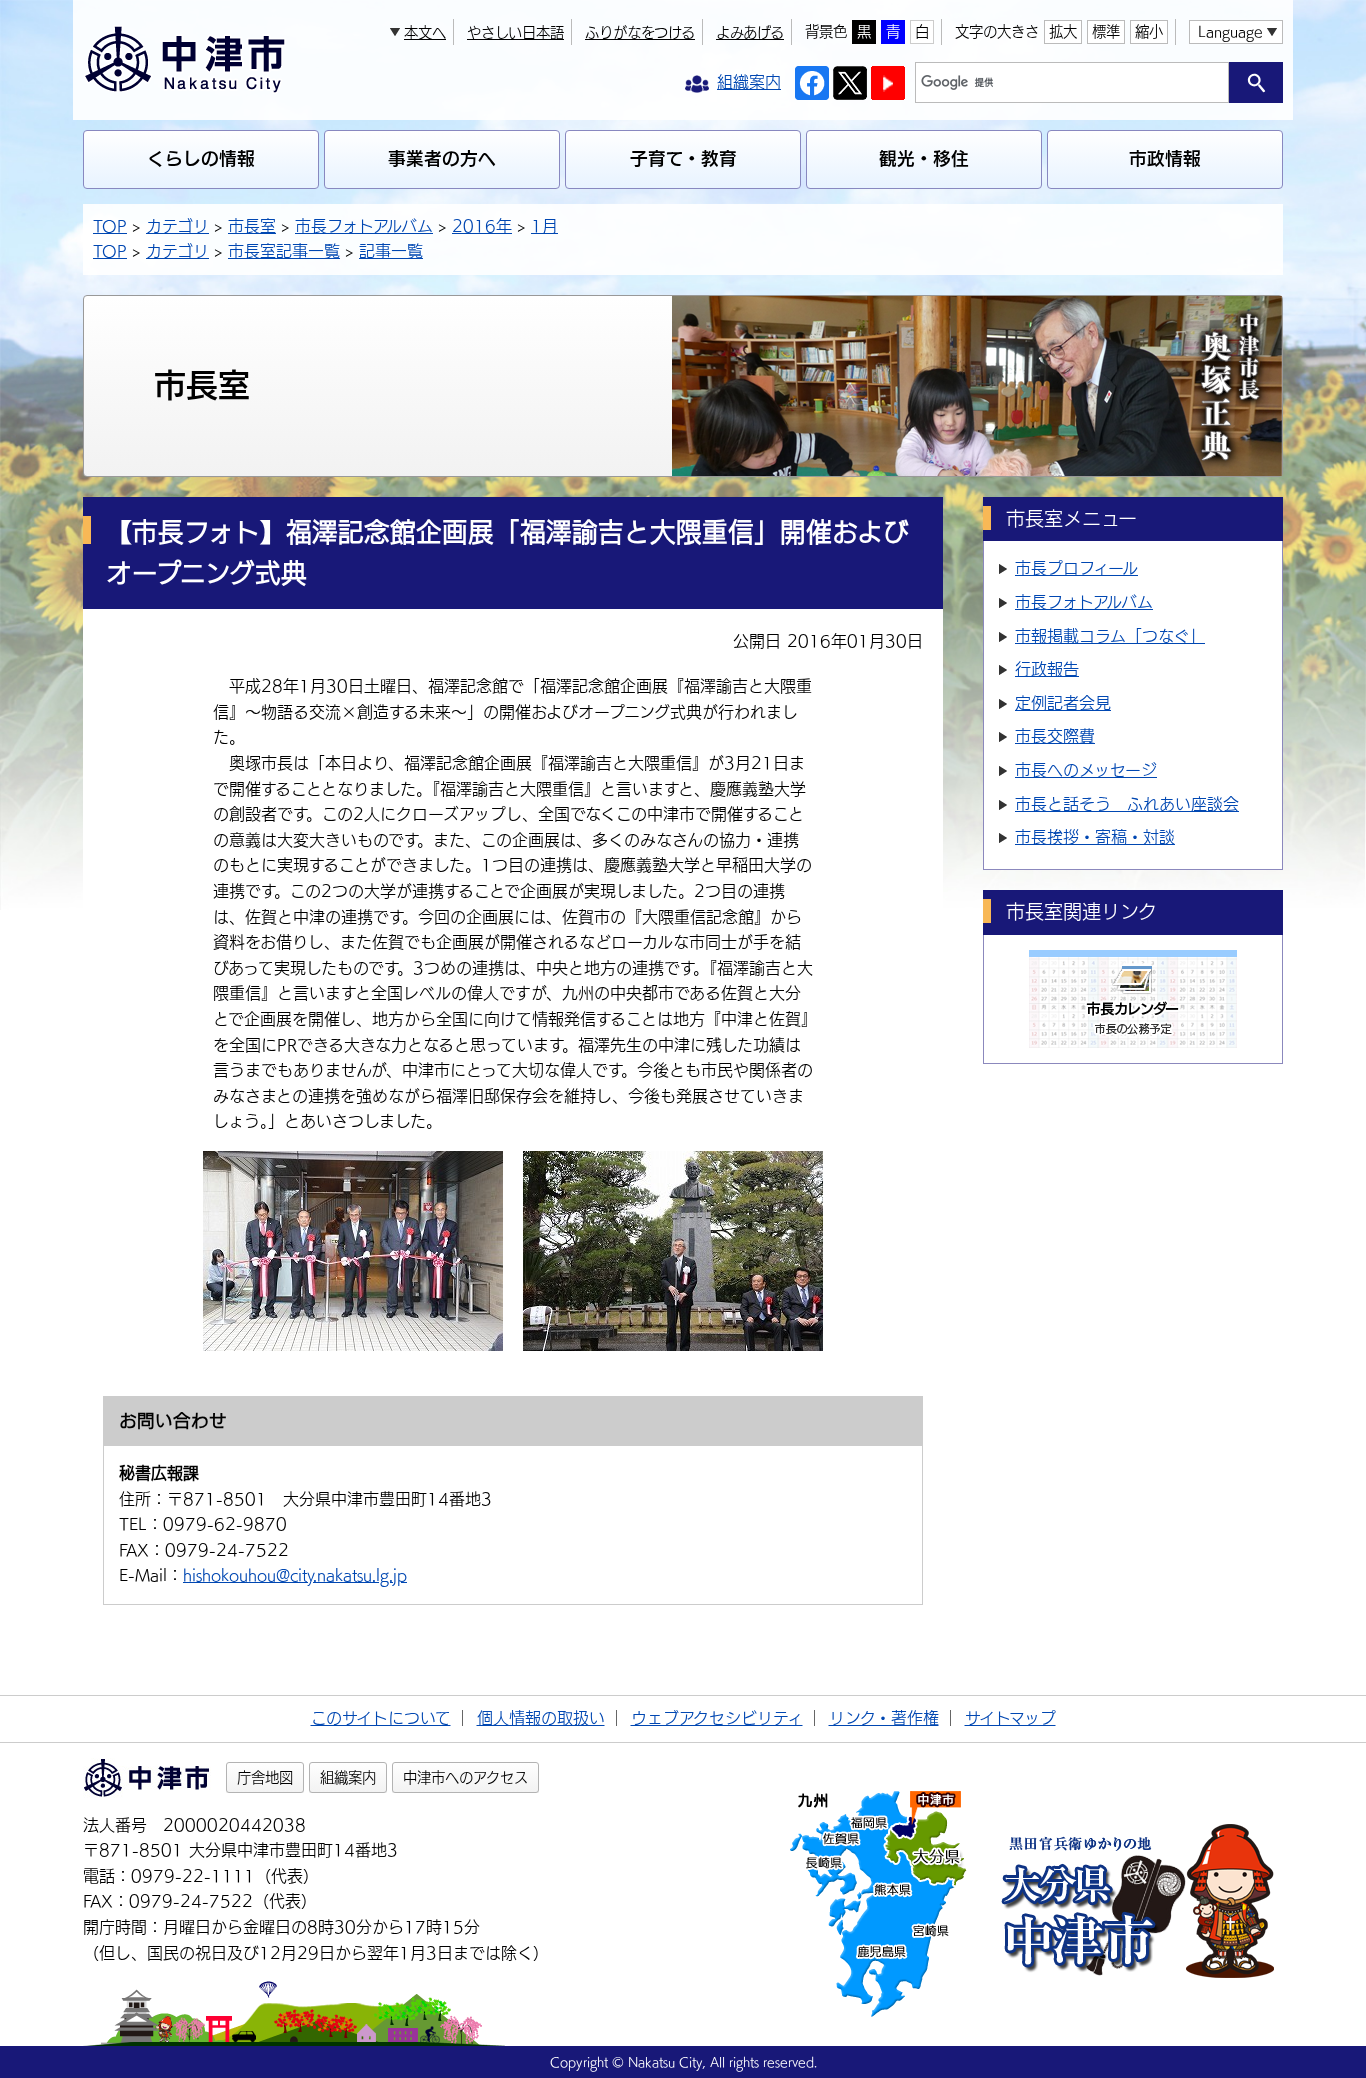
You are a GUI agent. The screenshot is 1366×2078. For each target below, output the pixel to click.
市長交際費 (1055, 736)
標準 (1106, 31)
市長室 (252, 226)
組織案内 (348, 1777)
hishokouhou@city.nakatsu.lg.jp (295, 1575)
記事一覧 (391, 251)
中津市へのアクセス (465, 1777)
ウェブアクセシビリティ (717, 1718)
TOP (110, 226)
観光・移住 (924, 158)
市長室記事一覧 (284, 251)
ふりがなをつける (640, 32)
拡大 (1063, 31)
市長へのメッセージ (1086, 770)
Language (1230, 31)
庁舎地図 (265, 1777)
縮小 (1149, 31)
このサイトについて (381, 1718)
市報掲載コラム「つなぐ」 (1110, 636)
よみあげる (750, 32)
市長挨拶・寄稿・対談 (1095, 837)
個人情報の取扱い (541, 1718)
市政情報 (1165, 158)
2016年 (482, 226)
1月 (544, 226)
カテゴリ (177, 226)
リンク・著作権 (884, 1718)
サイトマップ (1010, 1718)
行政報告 (1047, 669)
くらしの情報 (201, 158)
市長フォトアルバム (364, 226)
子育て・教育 (683, 158)
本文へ (425, 32)
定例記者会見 (1063, 703)
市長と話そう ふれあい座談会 (1127, 804)
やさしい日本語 (515, 32)
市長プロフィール (1076, 568)
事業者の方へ (442, 158)
